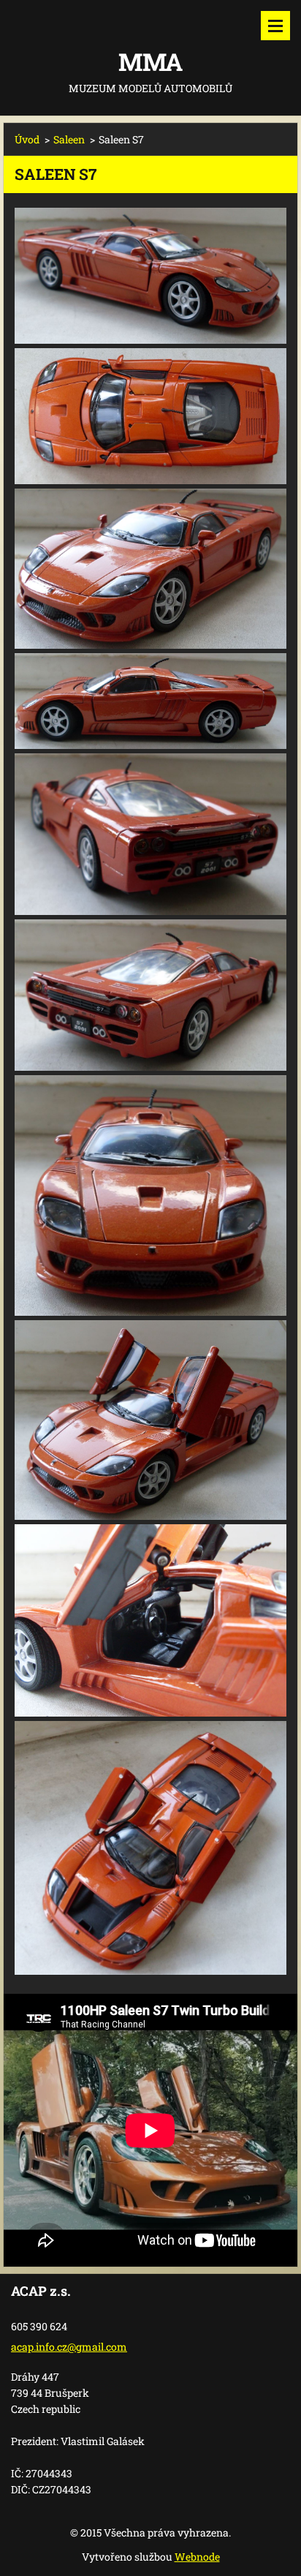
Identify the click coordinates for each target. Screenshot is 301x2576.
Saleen (69, 139)
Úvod (27, 139)
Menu (275, 26)
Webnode (197, 2557)
